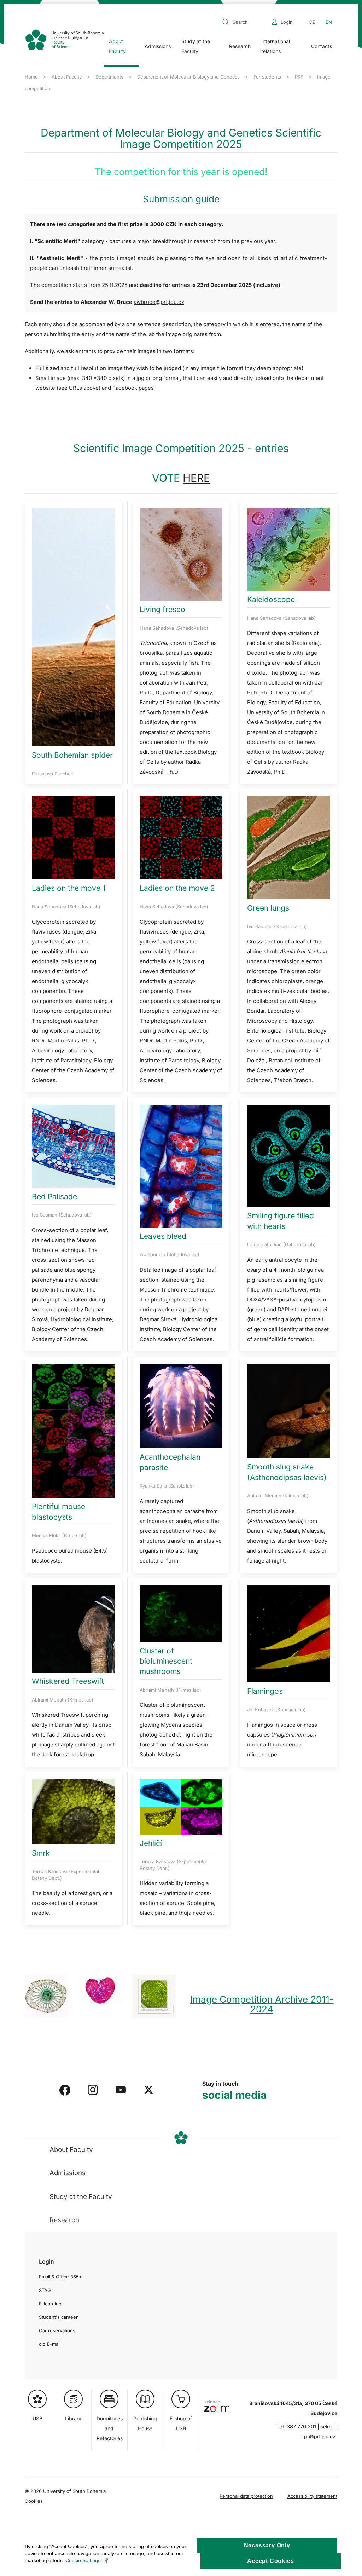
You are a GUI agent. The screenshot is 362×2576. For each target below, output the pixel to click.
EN (329, 22)
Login (287, 22)
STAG (45, 2290)
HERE (196, 478)
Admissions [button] (158, 46)
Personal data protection (246, 2496)
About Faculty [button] (117, 46)
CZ (312, 22)
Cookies (34, 2501)
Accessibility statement (312, 2496)
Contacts (322, 46)
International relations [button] (276, 46)
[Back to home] (64, 39)
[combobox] (245, 22)
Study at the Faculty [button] (196, 46)
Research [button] (240, 46)
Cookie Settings (83, 2560)
